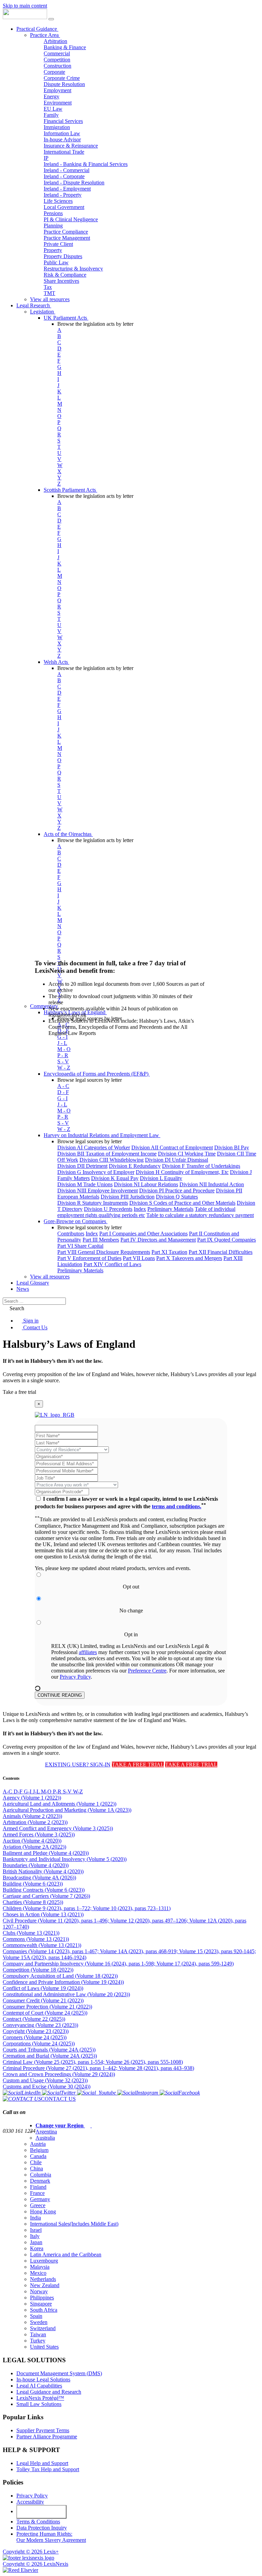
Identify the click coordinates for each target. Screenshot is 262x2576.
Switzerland (43, 2328)
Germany (40, 2199)
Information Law (62, 133)
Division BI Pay (232, 1147)
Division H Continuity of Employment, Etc (182, 1172)
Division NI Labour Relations (146, 1184)
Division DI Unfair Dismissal (177, 1160)
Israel (36, 2230)
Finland (38, 2187)
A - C (63, 1086)
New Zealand (45, 2285)
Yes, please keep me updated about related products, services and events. (113, 1568)
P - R (63, 1117)
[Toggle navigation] (51, 19)
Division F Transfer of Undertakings (201, 1166)
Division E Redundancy (135, 1166)
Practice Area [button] (45, 35)
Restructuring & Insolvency (73, 269)
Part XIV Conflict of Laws (112, 1264)
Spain (36, 2316)
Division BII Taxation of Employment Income (107, 1154)
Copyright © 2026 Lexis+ (31, 2552)
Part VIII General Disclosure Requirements (104, 1252)
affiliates (88, 1652)
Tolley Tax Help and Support (48, 2469)
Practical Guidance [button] (37, 29)
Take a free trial (19, 1392)
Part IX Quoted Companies (227, 1240)
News (23, 1289)
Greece (38, 2205)
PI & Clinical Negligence (71, 219)
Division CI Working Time (187, 1154)
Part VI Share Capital (80, 1246)
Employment (57, 90)
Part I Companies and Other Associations (143, 1234)
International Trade (64, 152)
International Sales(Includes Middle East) (74, 2224)
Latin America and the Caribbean (66, 2255)
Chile (36, 2162)
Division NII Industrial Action (212, 1184)
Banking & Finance (65, 47)
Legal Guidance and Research (49, 2392)
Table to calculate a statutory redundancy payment (200, 1215)
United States (44, 2347)
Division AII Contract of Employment (172, 1147)
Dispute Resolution (64, 84)
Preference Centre (147, 1671)
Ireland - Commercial (67, 170)
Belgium (39, 2150)
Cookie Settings (42, 2512)
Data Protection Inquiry (42, 2528)
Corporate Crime (62, 78)
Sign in (30, 1321)
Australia (45, 2138)
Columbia (41, 2175)
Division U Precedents (108, 1209)
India (35, 2218)
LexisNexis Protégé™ (40, 2398)
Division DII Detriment (82, 1166)
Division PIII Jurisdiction (128, 1197)
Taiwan (38, 2334)
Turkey (38, 2341)
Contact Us (35, 1327)
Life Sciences (58, 201)
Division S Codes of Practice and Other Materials (182, 1203)
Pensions (53, 213)
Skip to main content (25, 6)
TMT (49, 293)
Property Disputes (63, 256)
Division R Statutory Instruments (93, 1203)
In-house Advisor (62, 139)
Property (53, 250)
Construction (57, 66)
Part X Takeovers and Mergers (189, 1258)
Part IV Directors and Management (158, 1240)
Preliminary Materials (170, 1209)
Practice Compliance (66, 232)
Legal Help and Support (42, 2463)
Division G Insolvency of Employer (96, 1172)
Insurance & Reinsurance (71, 146)
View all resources (50, 299)
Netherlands (43, 2279)
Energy (52, 96)
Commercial (57, 53)
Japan (36, 2242)
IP (46, 158)
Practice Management (67, 238)
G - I (62, 1098)
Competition (57, 60)
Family (51, 115)
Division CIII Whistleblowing (112, 1160)
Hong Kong (43, 2211)
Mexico (38, 2273)
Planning (53, 226)
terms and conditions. (177, 1506)
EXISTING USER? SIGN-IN (78, 1765)
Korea (37, 2248)
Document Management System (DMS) (59, 2373)
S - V (63, 1123)
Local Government (64, 207)
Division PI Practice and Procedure (177, 1191)
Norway (39, 2291)
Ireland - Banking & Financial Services (86, 164)
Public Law (56, 262)
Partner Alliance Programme (47, 2437)
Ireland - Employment (67, 189)
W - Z (64, 1068)
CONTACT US (58, 2099)
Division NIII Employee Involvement (98, 1191)
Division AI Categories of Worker (94, 1147)
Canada (38, 2156)
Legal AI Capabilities (39, 2386)
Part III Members (101, 1240)
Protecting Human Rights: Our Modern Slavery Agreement (51, 2537)
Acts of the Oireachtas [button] (68, 834)
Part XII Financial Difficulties (221, 1252)
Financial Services (63, 121)
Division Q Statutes (177, 1197)
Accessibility (30, 2502)
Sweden (39, 2322)
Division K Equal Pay (115, 1178)
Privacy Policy (75, 1677)
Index (140, 1209)
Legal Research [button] (34, 305)
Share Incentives (61, 281)
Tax (48, 287)
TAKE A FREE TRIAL (138, 1765)
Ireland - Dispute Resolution (74, 183)
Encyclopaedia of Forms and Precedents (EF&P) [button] (97, 1074)
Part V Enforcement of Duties (89, 1258)
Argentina (46, 2132)
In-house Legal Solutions (43, 2379)
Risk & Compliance (65, 275)
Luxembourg (44, 2261)
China (37, 2168)
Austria (38, 2144)
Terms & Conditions (38, 2522)
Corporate (54, 72)
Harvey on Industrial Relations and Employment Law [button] (102, 1135)
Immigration (57, 127)
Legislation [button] (43, 312)
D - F (63, 1092)
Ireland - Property (63, 195)
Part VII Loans (139, 1258)
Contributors (71, 1234)
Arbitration (55, 41)
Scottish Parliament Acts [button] (70, 490)
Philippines (42, 2298)
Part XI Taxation (169, 1252)
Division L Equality (161, 1178)
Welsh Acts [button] (56, 662)
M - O (64, 1111)
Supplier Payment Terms (43, 2430)
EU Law (53, 109)
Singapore (41, 2304)
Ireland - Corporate (64, 176)
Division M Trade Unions (85, 1184)
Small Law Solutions (39, 2404)
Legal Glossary (33, 1283)
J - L (62, 1104)
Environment (58, 103)
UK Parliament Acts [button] (66, 318)
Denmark (40, 2181)
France (37, 2193)
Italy (35, 2236)
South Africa (44, 2310)
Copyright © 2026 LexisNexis (35, 2564)
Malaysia (40, 2267)
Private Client (58, 244)
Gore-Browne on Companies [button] (76, 1221)
